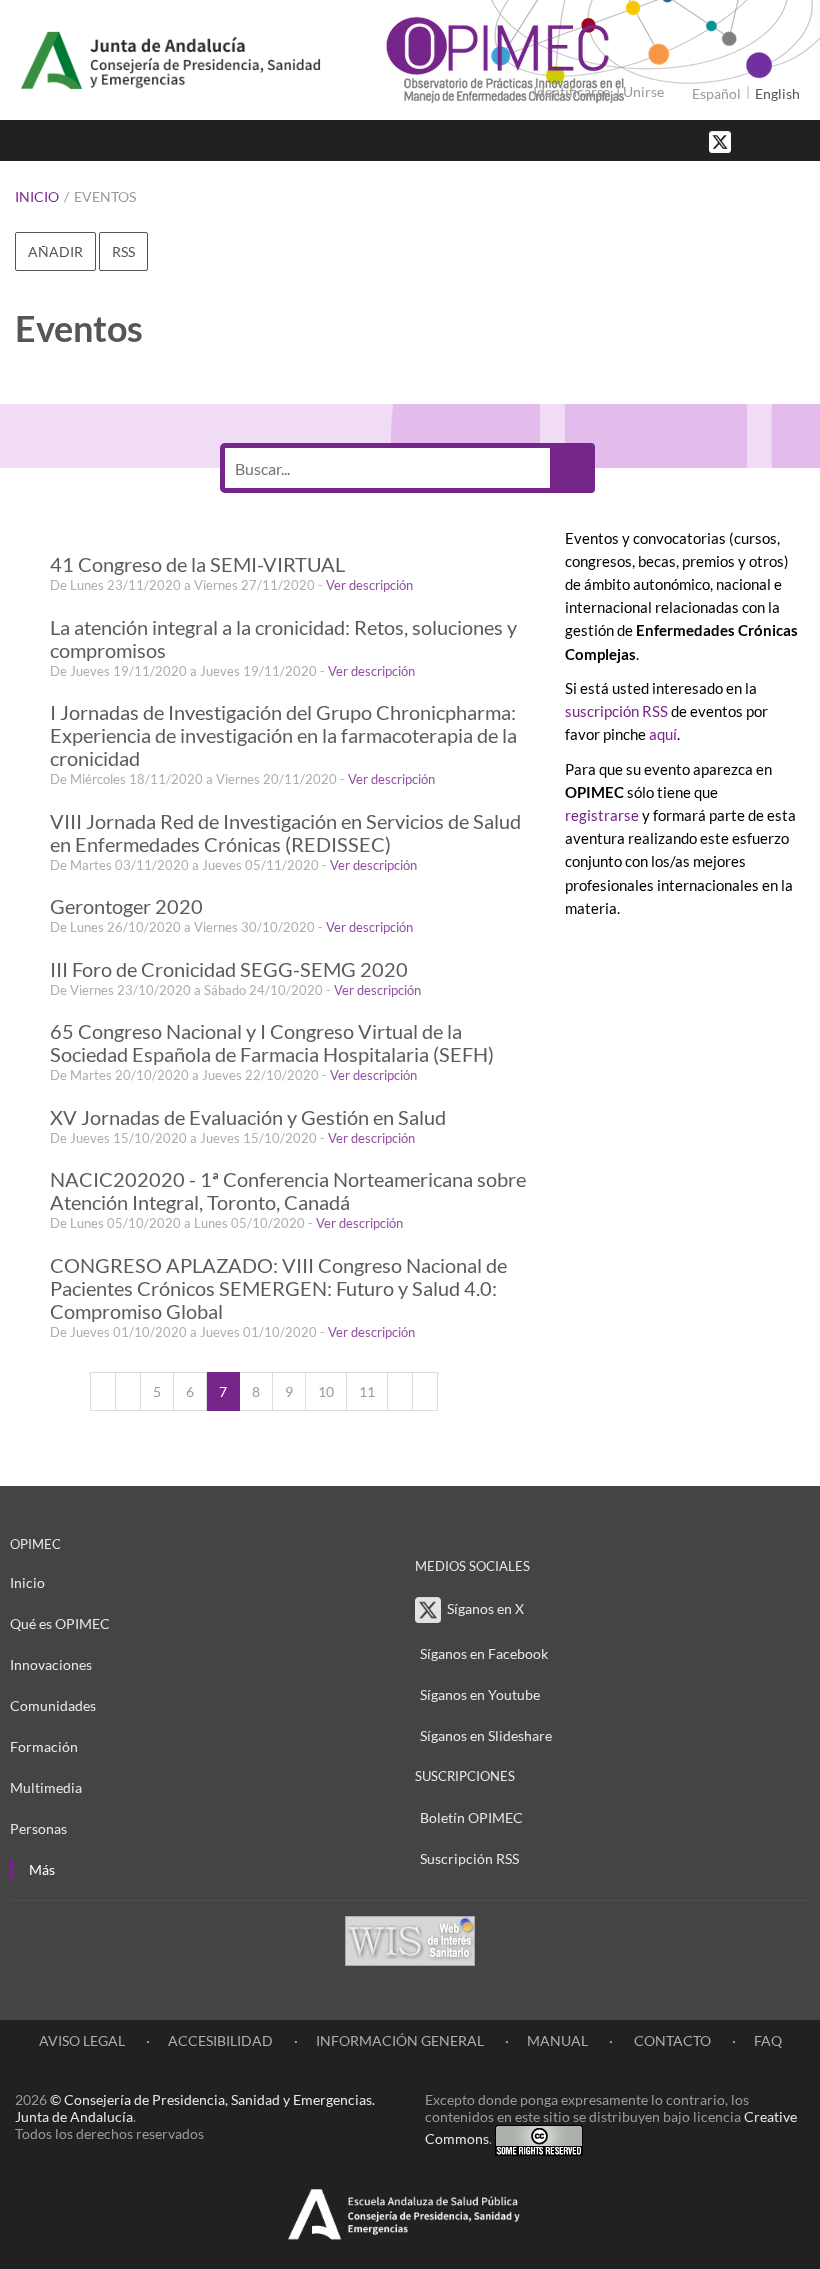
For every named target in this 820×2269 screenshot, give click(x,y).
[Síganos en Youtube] (775, 140)
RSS (123, 251)
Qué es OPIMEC (60, 1623)
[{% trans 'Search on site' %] (795, 140)
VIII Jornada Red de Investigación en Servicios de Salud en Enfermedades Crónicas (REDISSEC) (285, 833)
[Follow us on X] (722, 140)
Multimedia (46, 1787)
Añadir (55, 251)
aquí (663, 734)
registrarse (602, 815)
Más (42, 1869)
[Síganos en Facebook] (755, 140)
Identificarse (571, 91)
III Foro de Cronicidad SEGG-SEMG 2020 (229, 969)
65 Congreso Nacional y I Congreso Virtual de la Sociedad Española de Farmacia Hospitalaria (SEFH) (272, 1043)
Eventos (105, 196)
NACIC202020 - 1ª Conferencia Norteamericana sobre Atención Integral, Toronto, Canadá (288, 1191)
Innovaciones (51, 1664)
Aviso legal (82, 2040)
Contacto (671, 2040)
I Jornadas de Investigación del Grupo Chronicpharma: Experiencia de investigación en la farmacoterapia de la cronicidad (283, 735)
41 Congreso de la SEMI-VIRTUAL (197, 564)
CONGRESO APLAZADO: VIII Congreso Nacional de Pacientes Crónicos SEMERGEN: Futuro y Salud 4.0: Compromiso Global (278, 1288)
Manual (557, 2040)
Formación (44, 1746)
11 (367, 1391)
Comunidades (53, 1705)
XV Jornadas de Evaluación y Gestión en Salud (248, 1117)
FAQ (768, 2040)
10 (326, 1391)
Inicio (37, 196)
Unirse (643, 91)
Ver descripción (369, 585)
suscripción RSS (616, 711)
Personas (38, 1828)
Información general (400, 2040)
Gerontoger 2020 (126, 906)
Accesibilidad (220, 2040)
